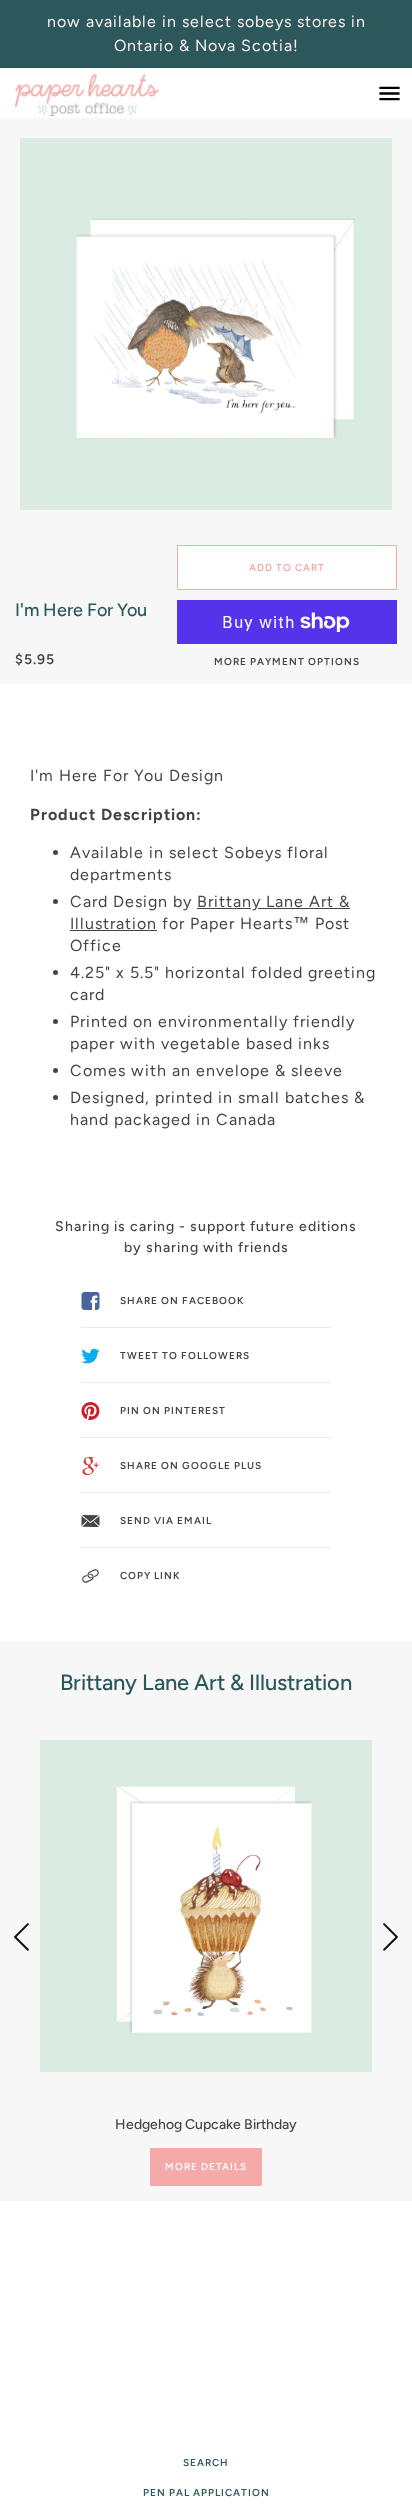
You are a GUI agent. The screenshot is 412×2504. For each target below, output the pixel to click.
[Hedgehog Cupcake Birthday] (206, 1906)
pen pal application (206, 2492)
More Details (206, 2166)
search (206, 2462)
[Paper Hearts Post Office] (107, 93)
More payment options (287, 661)
